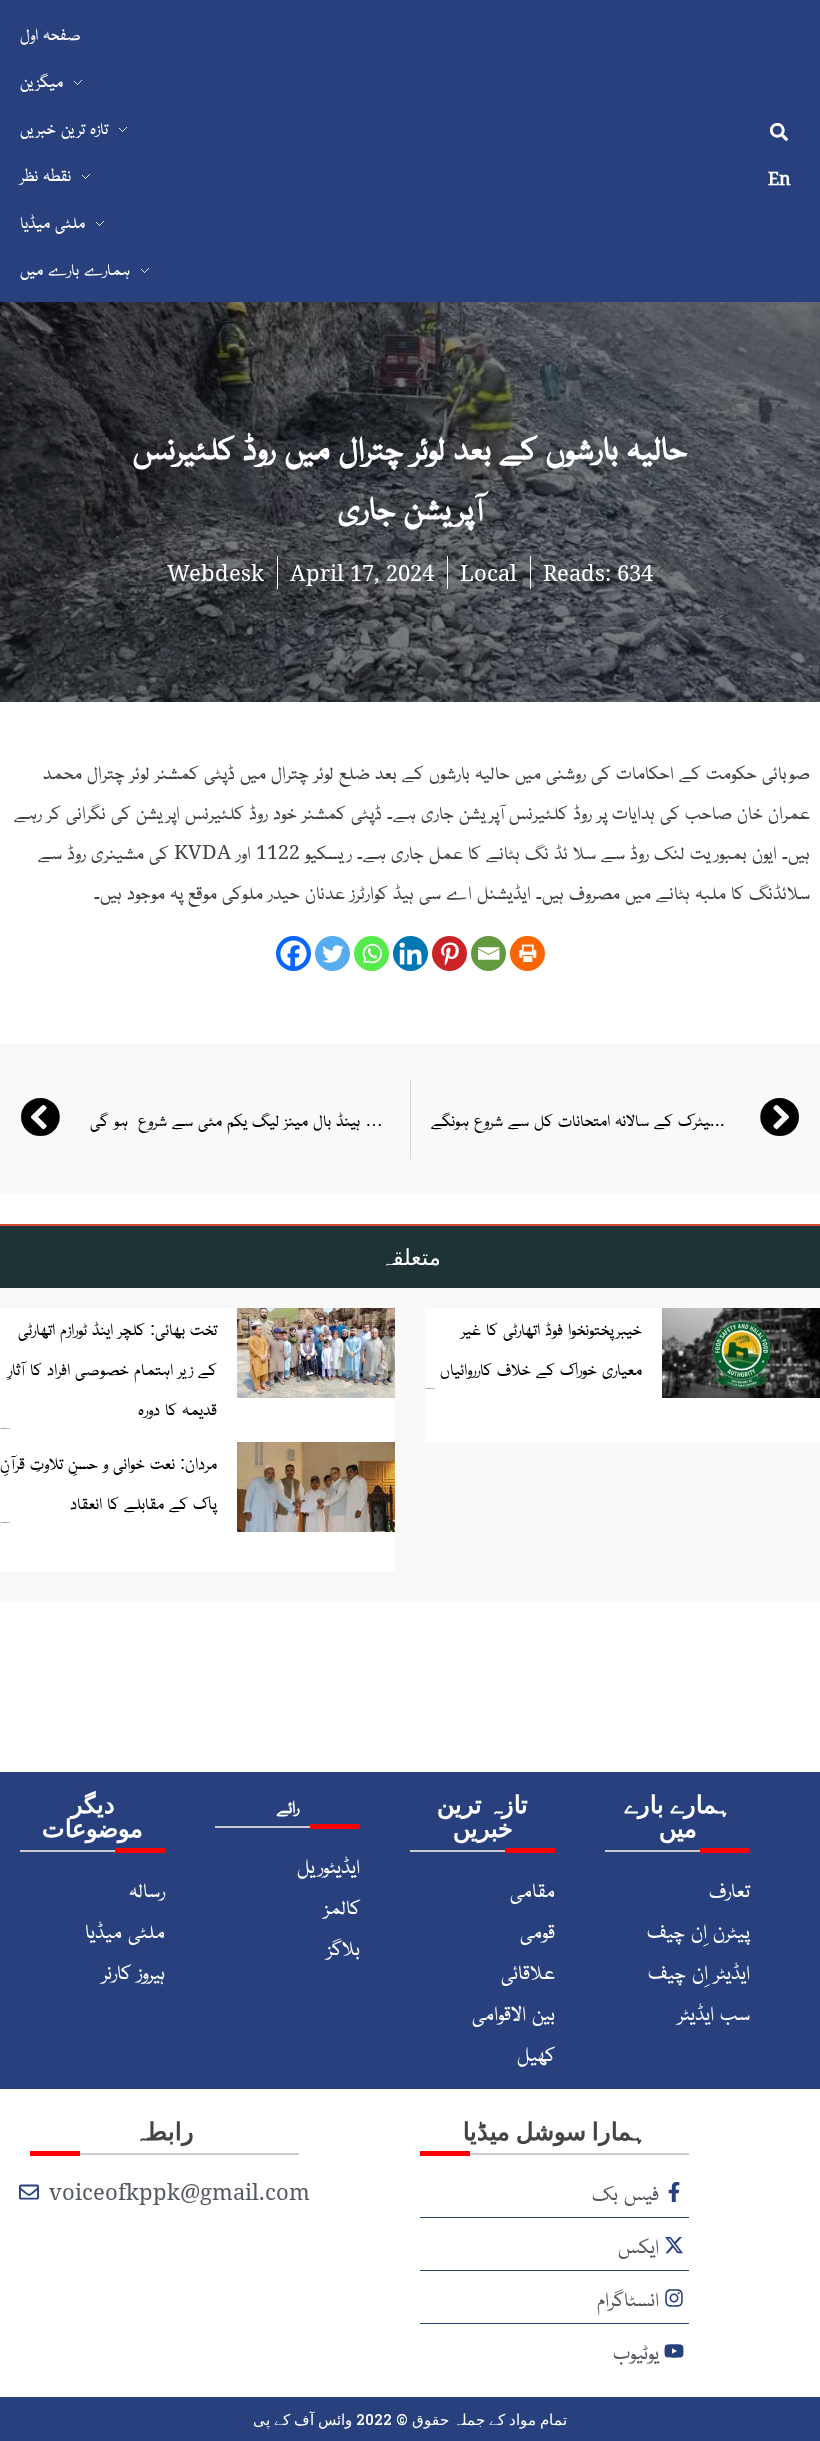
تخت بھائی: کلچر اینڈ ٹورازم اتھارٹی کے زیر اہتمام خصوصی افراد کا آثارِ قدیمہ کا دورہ (112, 1368)
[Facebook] (293, 953)
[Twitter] (332, 953)
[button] (779, 132)
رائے (288, 1806)
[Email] (488, 953)
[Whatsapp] (371, 953)
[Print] (527, 953)
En (779, 178)
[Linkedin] (410, 953)
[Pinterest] (449, 953)
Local (488, 572)
